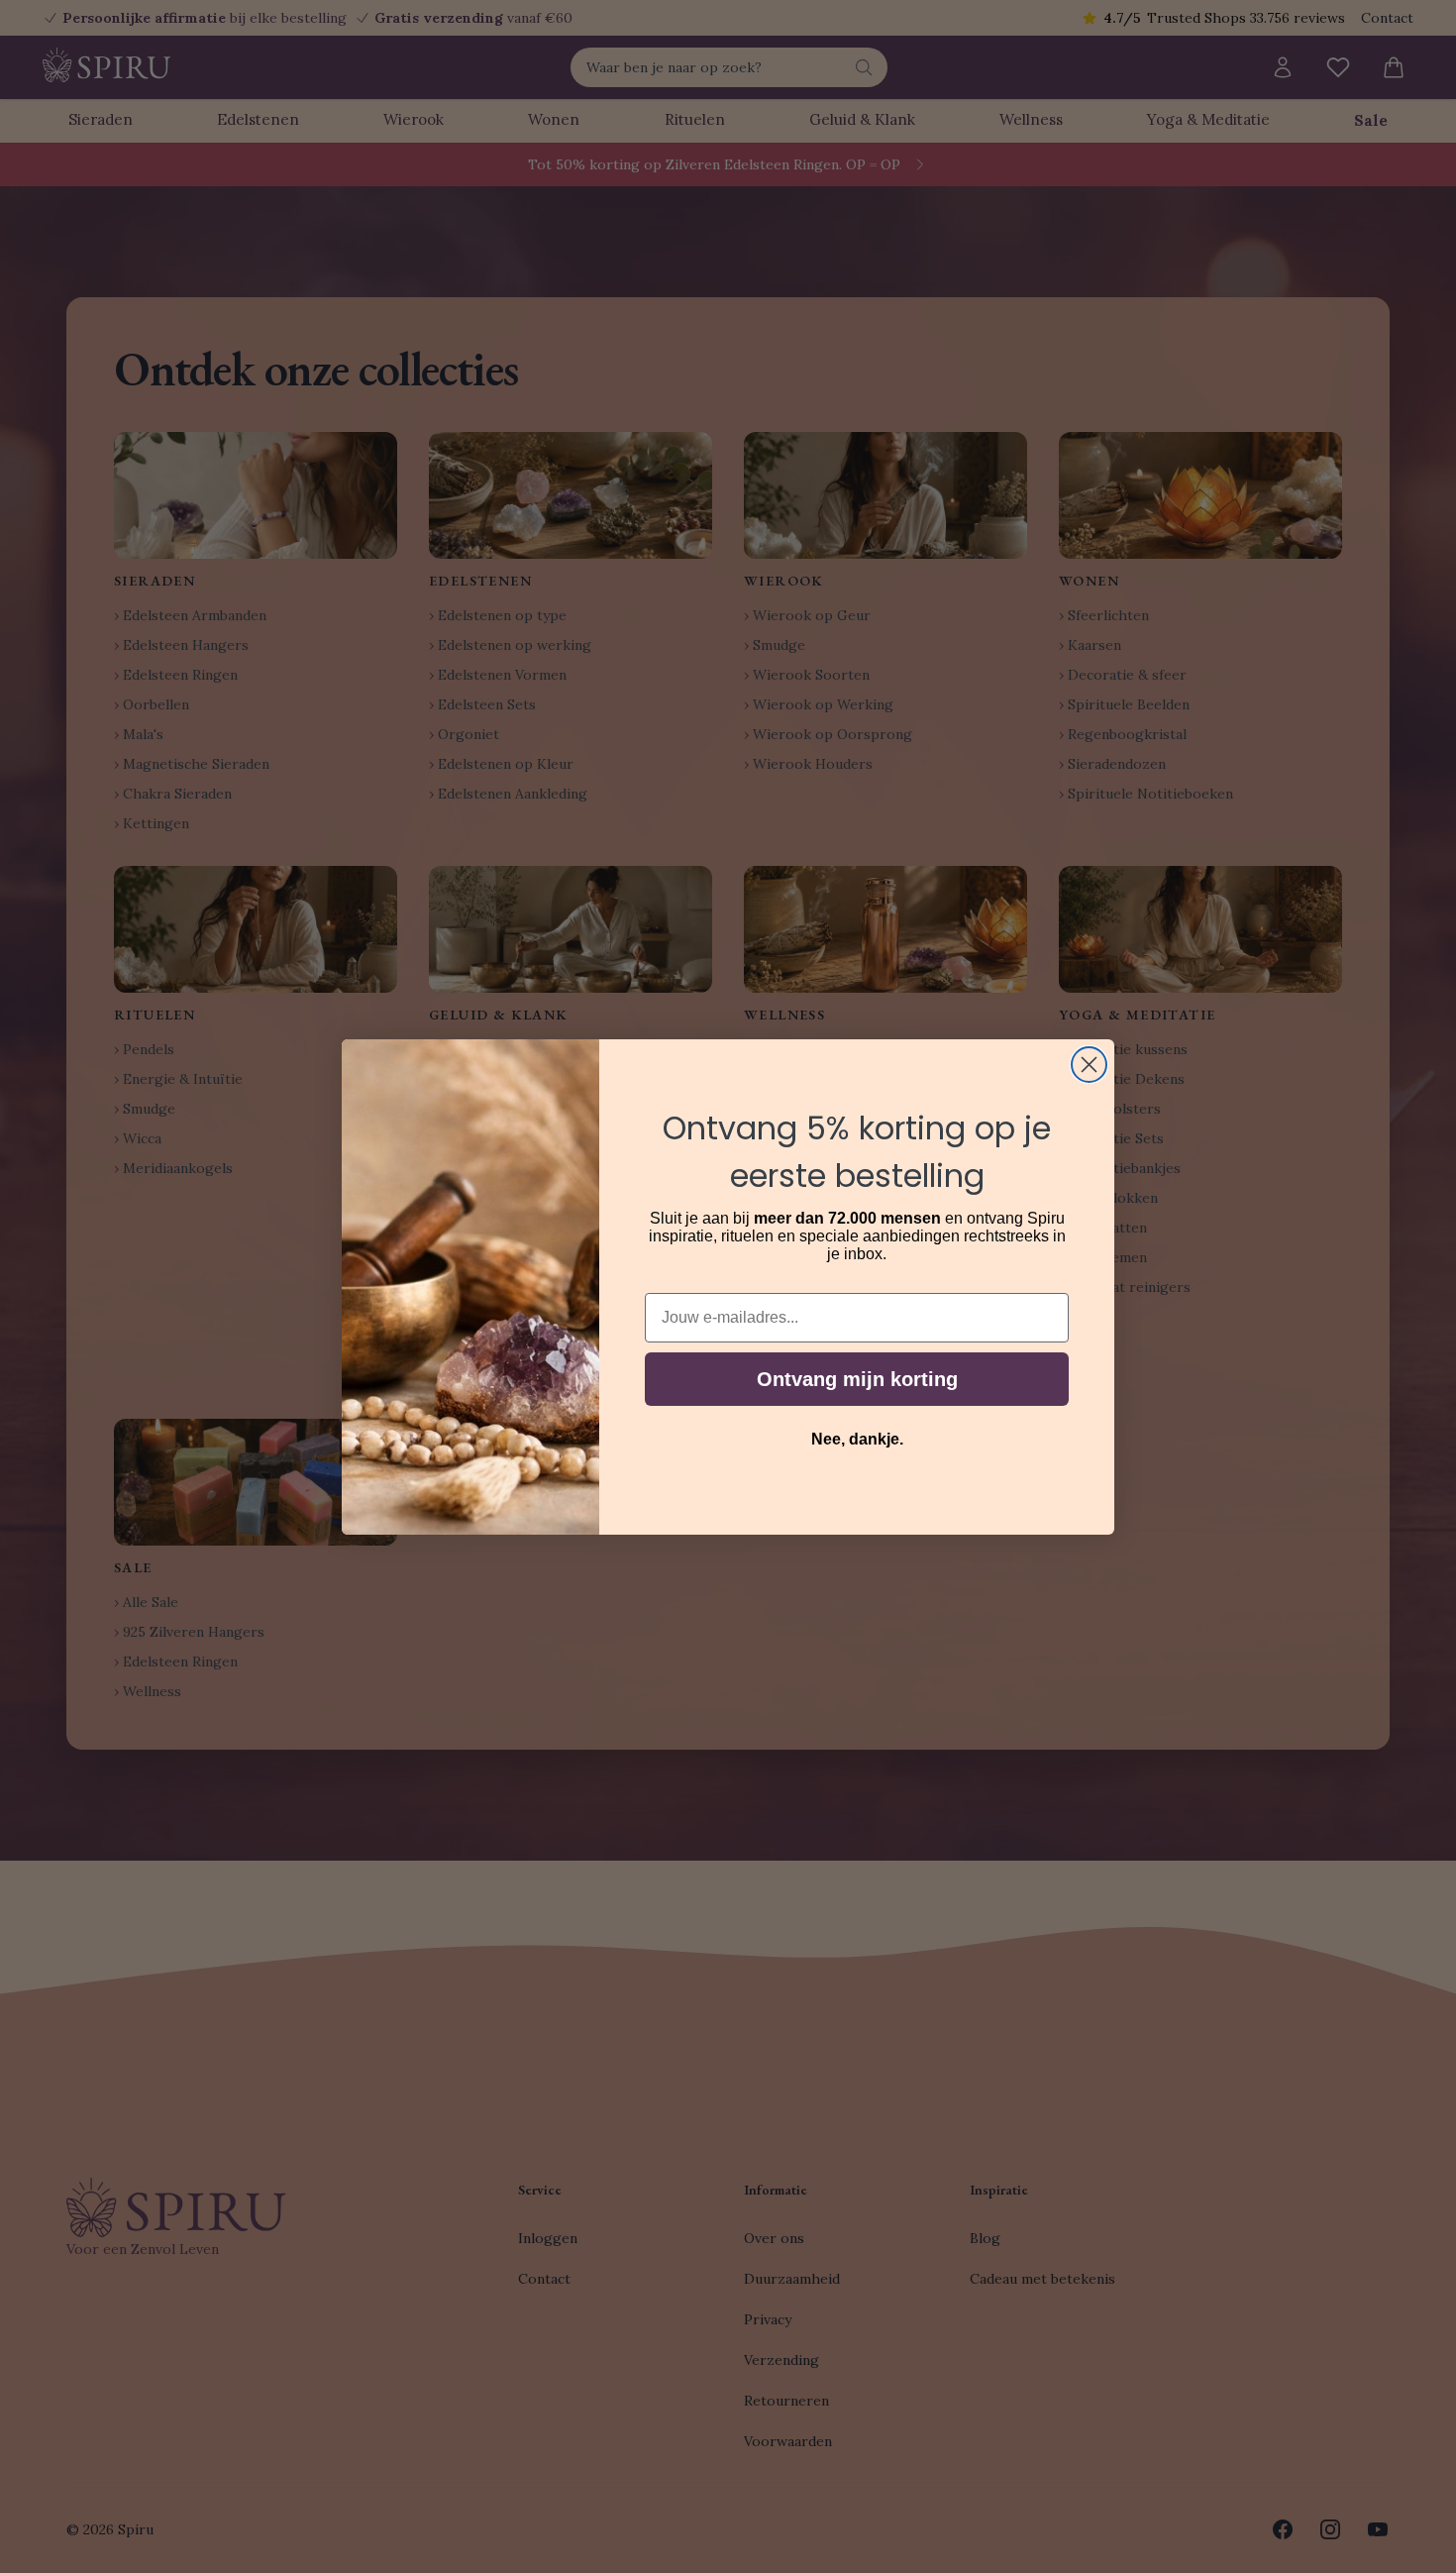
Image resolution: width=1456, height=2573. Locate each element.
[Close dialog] (1089, 1065)
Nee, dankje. (857, 1439)
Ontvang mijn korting (857, 1379)
